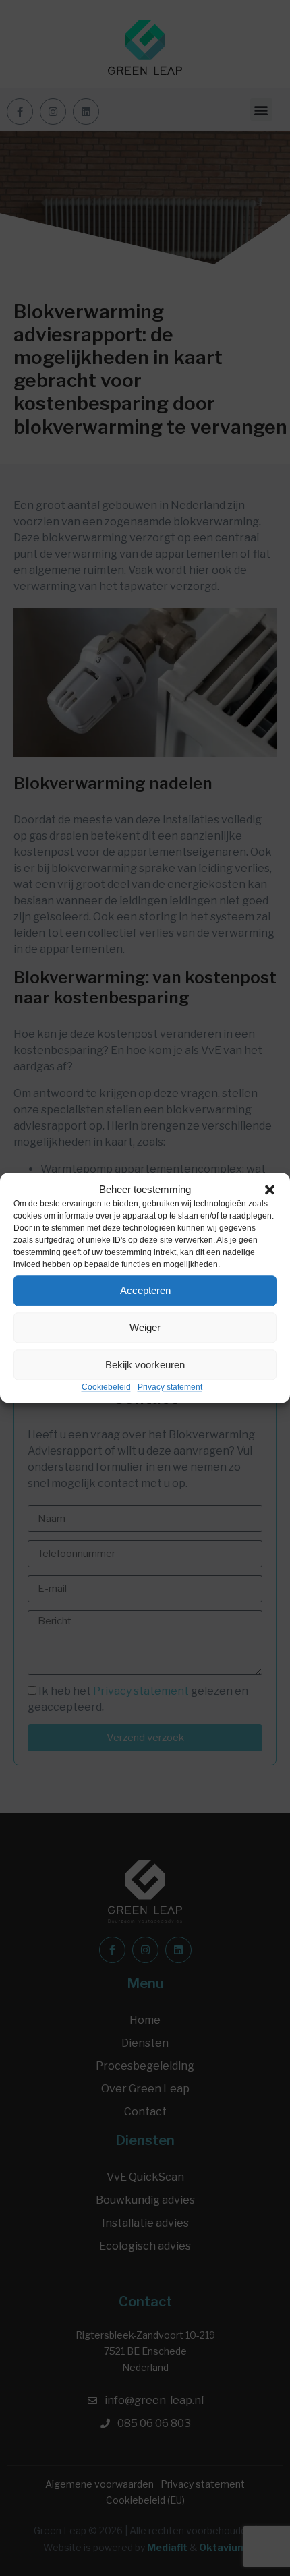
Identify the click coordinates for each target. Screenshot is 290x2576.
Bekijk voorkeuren (145, 1365)
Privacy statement (170, 1387)
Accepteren (145, 1290)
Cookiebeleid (106, 1387)
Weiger (145, 1327)
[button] (270, 1190)
